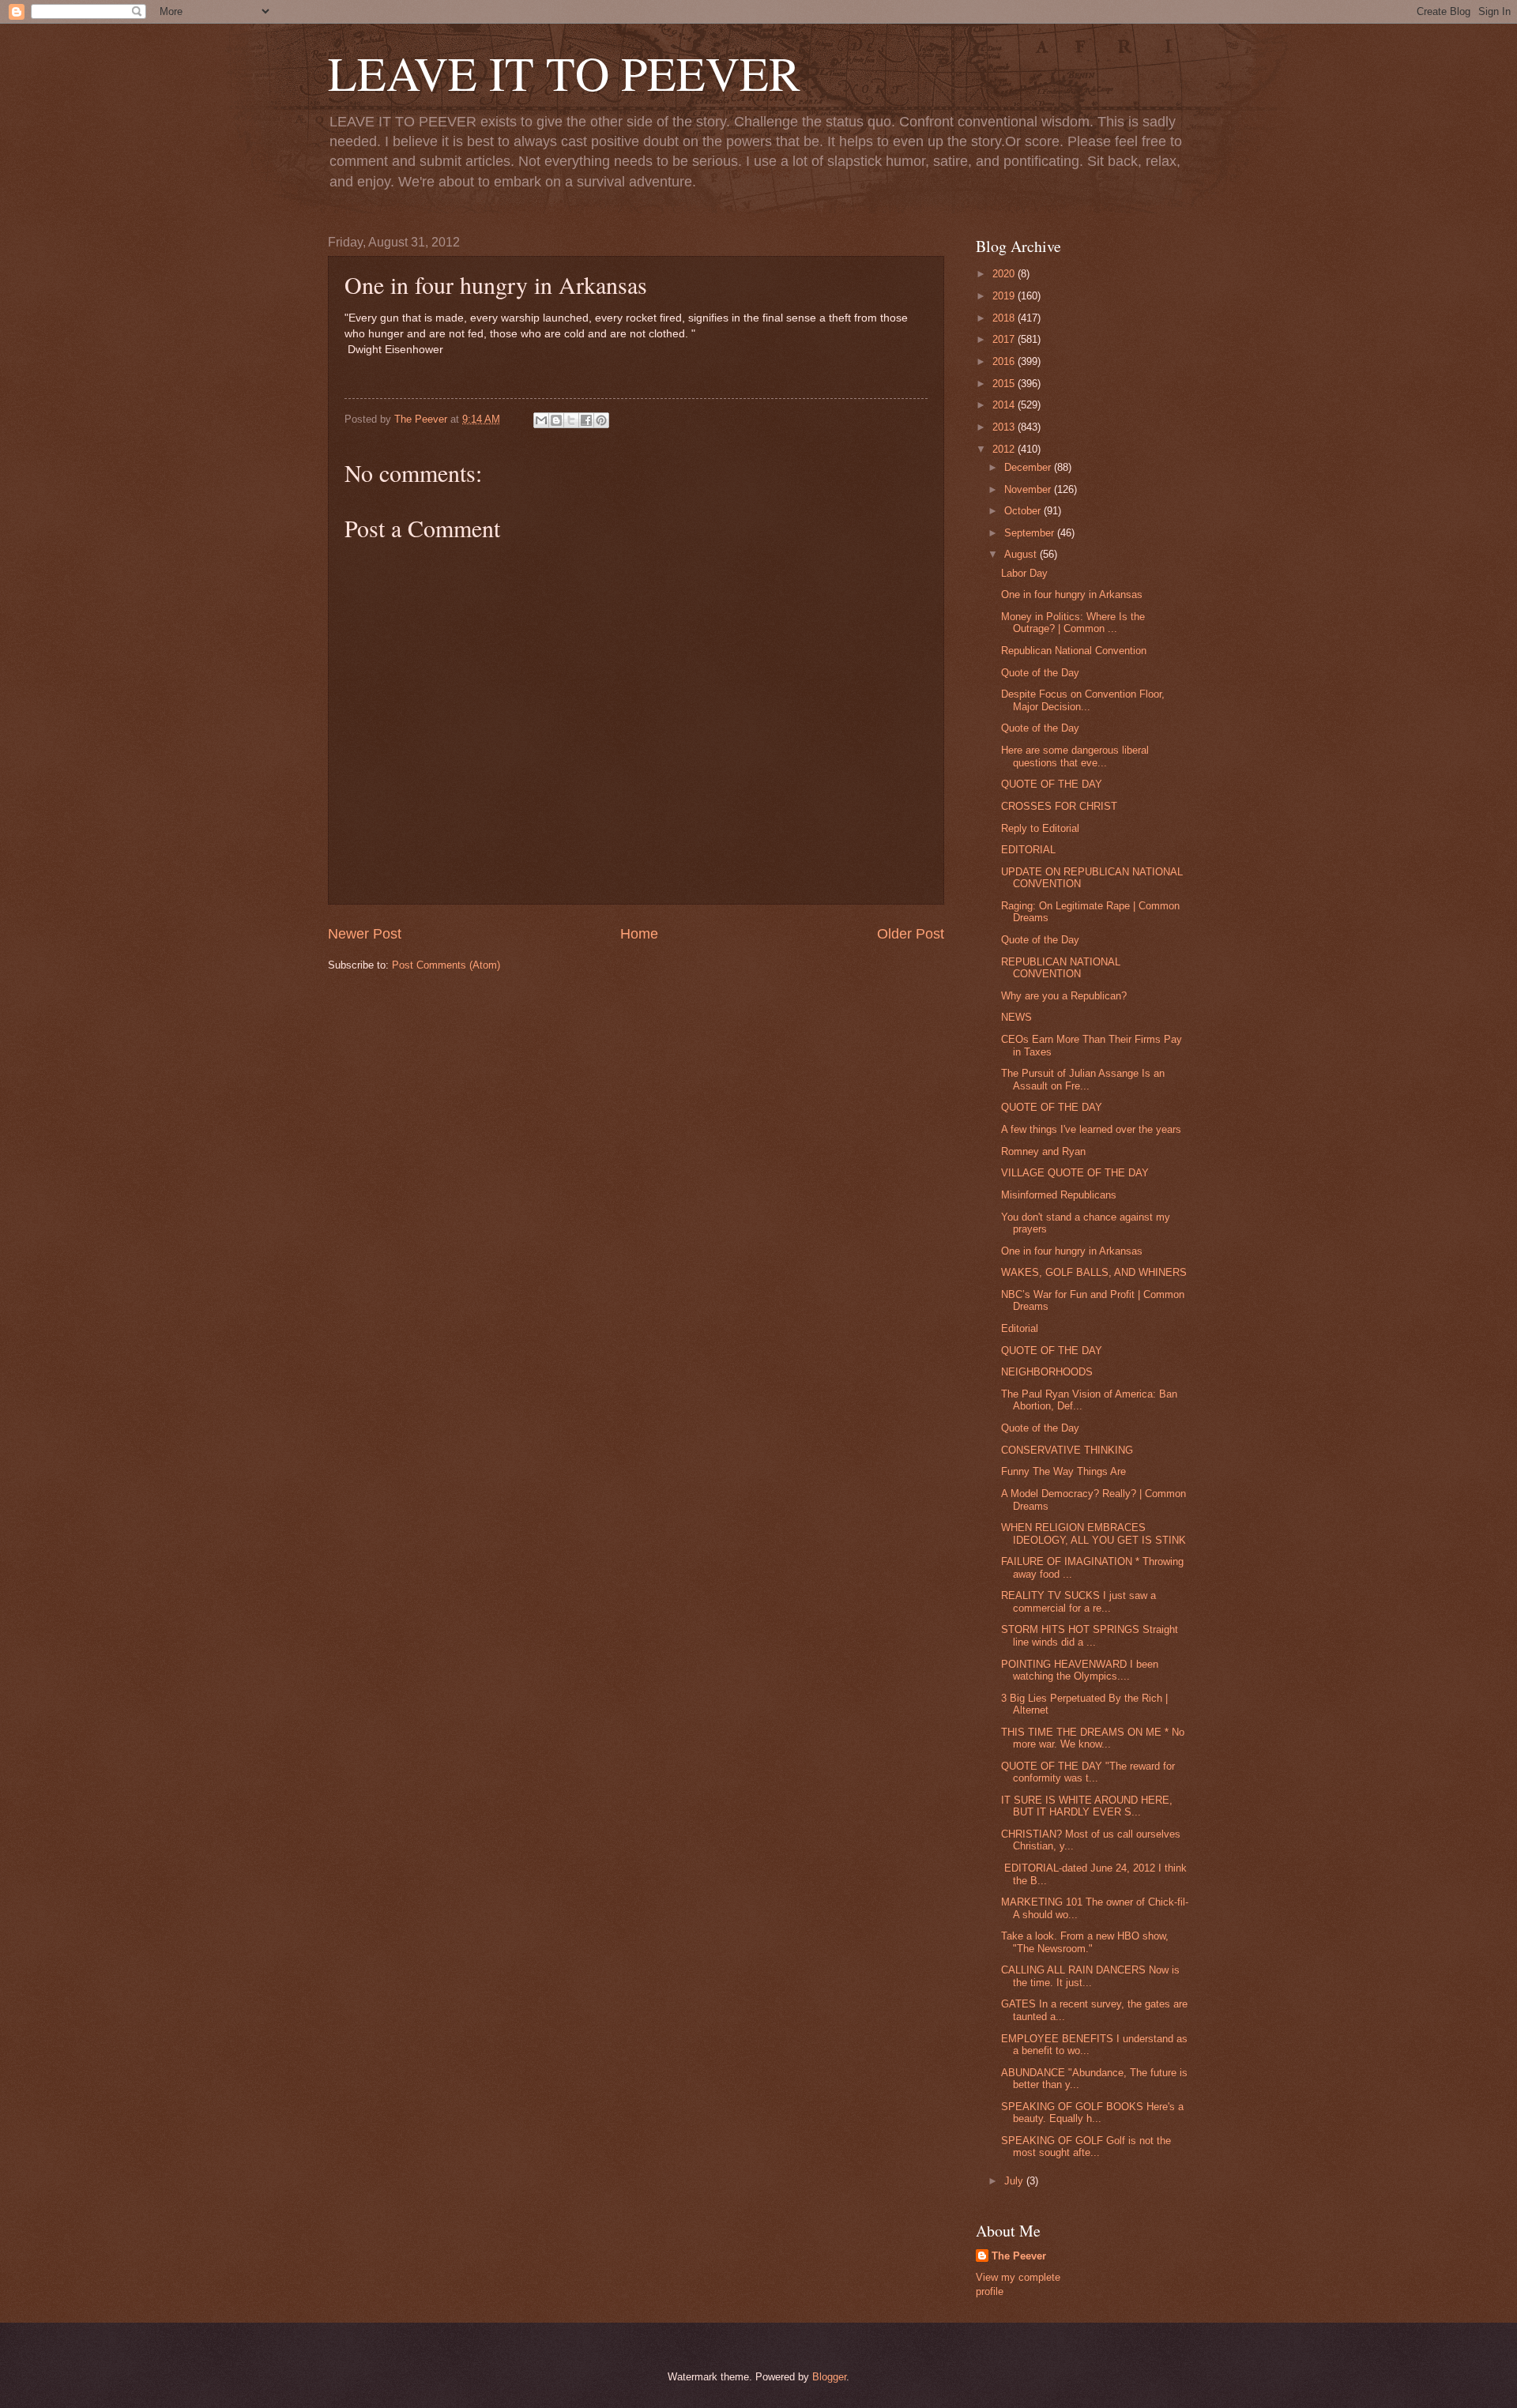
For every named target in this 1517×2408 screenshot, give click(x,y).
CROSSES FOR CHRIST (1059, 806)
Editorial (1020, 1328)
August (1022, 554)
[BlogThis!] (556, 420)
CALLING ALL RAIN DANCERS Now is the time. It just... (1090, 1976)
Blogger (829, 2377)
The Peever (1019, 2256)
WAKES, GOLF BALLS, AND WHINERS (1094, 1272)
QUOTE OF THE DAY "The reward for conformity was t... (1088, 1772)
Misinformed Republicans (1059, 1195)
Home (639, 934)
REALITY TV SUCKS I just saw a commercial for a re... (1078, 1601)
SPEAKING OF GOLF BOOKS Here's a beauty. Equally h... (1092, 2113)
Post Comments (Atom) (446, 965)
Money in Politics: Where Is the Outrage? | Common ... (1073, 623)
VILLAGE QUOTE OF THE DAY (1075, 1173)
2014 (1005, 405)
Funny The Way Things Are (1063, 1471)
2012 (1005, 449)
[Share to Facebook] (586, 420)
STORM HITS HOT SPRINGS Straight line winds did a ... (1090, 1635)
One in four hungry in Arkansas (1072, 594)
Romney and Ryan (1043, 1151)
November (1029, 489)
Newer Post (365, 934)
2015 (1005, 384)
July (1015, 2181)
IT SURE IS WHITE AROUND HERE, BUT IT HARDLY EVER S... (1087, 1806)
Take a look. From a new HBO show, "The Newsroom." (1085, 1942)
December (1029, 467)
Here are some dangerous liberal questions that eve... (1075, 756)
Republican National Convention (1074, 651)
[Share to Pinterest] (601, 420)
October (1024, 511)
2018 (1005, 318)
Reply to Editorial (1040, 828)
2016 (1005, 361)
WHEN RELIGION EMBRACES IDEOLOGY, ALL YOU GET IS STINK (1094, 1533)
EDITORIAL (1028, 850)
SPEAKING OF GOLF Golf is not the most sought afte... (1086, 2147)
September (1031, 533)
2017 (1005, 339)
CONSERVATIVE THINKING (1067, 1450)
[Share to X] (571, 420)
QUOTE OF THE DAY (1052, 784)
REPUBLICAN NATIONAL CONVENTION (1061, 968)
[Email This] (541, 420)
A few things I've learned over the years (1091, 1129)
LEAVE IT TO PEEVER (564, 73)
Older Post (911, 934)
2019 (1005, 296)
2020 (1005, 274)
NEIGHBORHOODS (1047, 1372)
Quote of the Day (1040, 673)
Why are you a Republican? (1064, 996)
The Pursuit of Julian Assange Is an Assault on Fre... (1083, 1079)
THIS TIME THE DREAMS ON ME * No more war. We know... (1093, 1738)
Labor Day (1024, 573)
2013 (1005, 427)
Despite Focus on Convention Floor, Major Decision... (1083, 700)
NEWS (1016, 1017)
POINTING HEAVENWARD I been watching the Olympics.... (1080, 1670)
